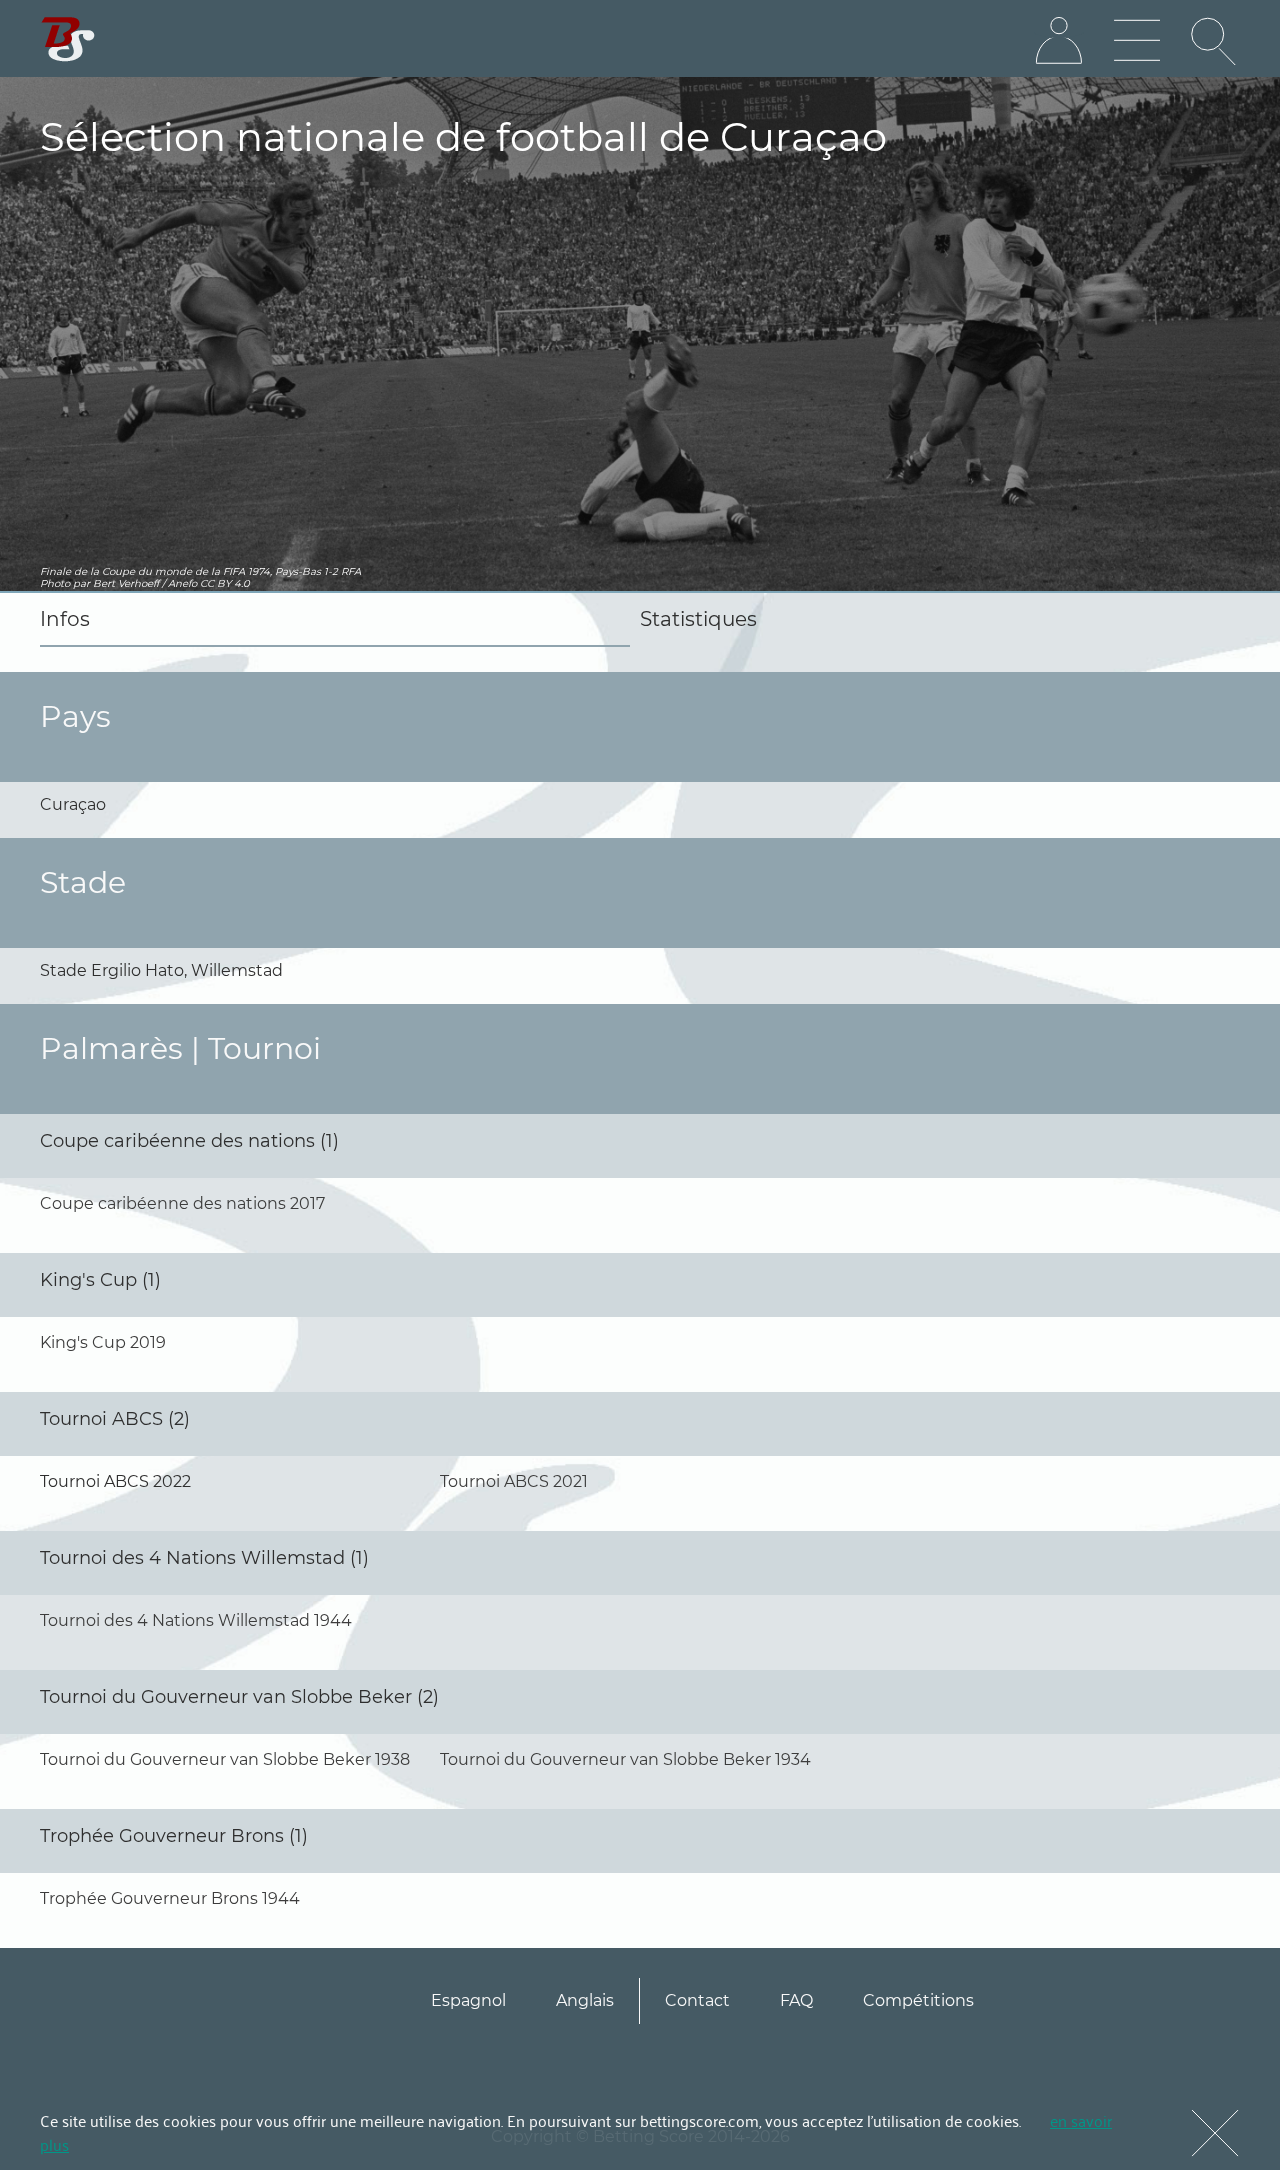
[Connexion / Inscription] (1059, 41)
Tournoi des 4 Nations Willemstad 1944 (196, 1620)
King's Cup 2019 (103, 1342)
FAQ (796, 2000)
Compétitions (918, 2000)
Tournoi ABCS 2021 (514, 1481)
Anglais (585, 2000)
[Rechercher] (1215, 41)
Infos (65, 619)
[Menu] (1137, 41)
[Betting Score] (68, 39)
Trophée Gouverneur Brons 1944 (170, 1898)
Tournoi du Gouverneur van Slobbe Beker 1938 (225, 1759)
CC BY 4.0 (225, 583)
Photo (55, 583)
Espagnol (468, 2000)
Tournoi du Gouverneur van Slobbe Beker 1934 (625, 1759)
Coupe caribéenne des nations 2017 (182, 1203)
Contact (697, 2000)
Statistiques (698, 619)
